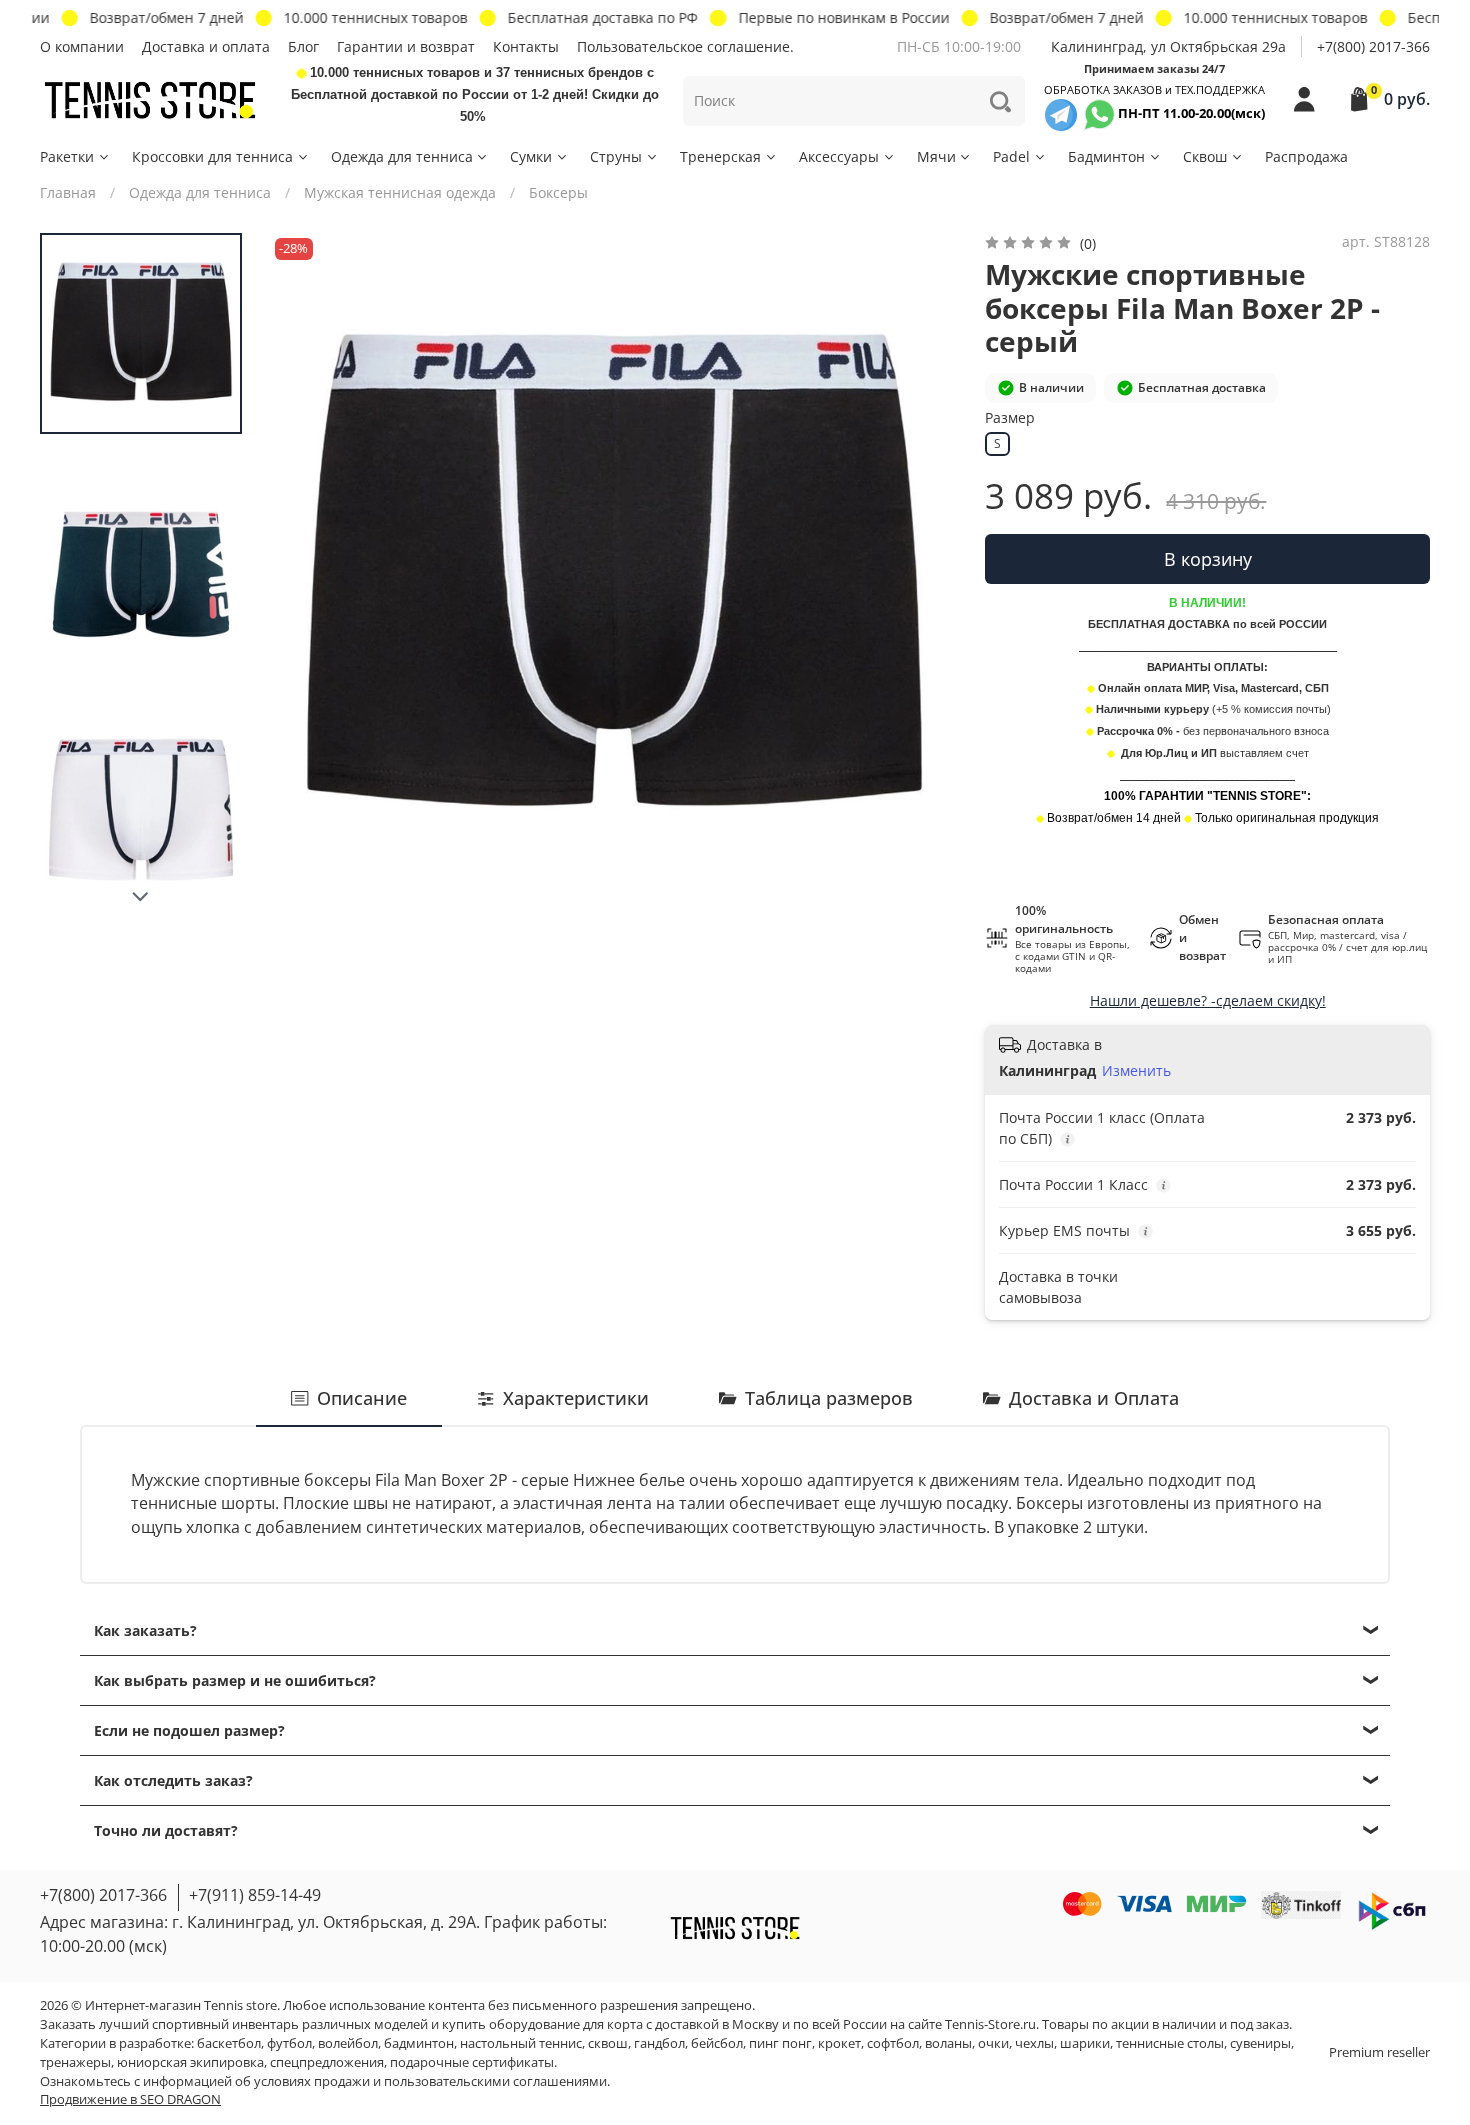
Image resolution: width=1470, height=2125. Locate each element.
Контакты (526, 46)
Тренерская (720, 156)
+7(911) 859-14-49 (255, 1895)
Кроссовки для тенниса (212, 156)
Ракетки (67, 156)
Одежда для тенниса (402, 156)
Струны (616, 156)
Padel (1011, 156)
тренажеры (75, 2062)
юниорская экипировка (190, 2062)
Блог (303, 46)
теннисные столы (1170, 2043)
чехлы (1034, 2043)
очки (993, 2043)
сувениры (1260, 2043)
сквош (608, 2043)
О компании (82, 46)
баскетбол (229, 2043)
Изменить (1136, 1071)
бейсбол (717, 2043)
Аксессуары (839, 156)
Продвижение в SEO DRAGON (130, 2099)
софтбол (893, 2043)
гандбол (659, 2043)
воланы (948, 2043)
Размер (1010, 418)
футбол (289, 2043)
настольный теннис (521, 2043)
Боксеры (558, 192)
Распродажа (1306, 156)
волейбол (348, 2043)
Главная (68, 192)
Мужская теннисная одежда (400, 192)
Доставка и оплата (206, 46)
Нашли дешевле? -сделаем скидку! (1208, 1000)
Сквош (1205, 156)
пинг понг (780, 2043)
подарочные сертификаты (472, 2062)
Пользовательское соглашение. (685, 46)
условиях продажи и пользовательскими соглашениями (430, 2081)
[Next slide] (141, 897)
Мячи (936, 156)
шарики (1085, 2043)
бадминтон (419, 2043)
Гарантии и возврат (406, 46)
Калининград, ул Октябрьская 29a (1168, 46)
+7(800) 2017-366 (1373, 46)
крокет (839, 2043)
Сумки (531, 156)
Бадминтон (1106, 156)
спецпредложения (327, 2062)
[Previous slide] (305, 576)
